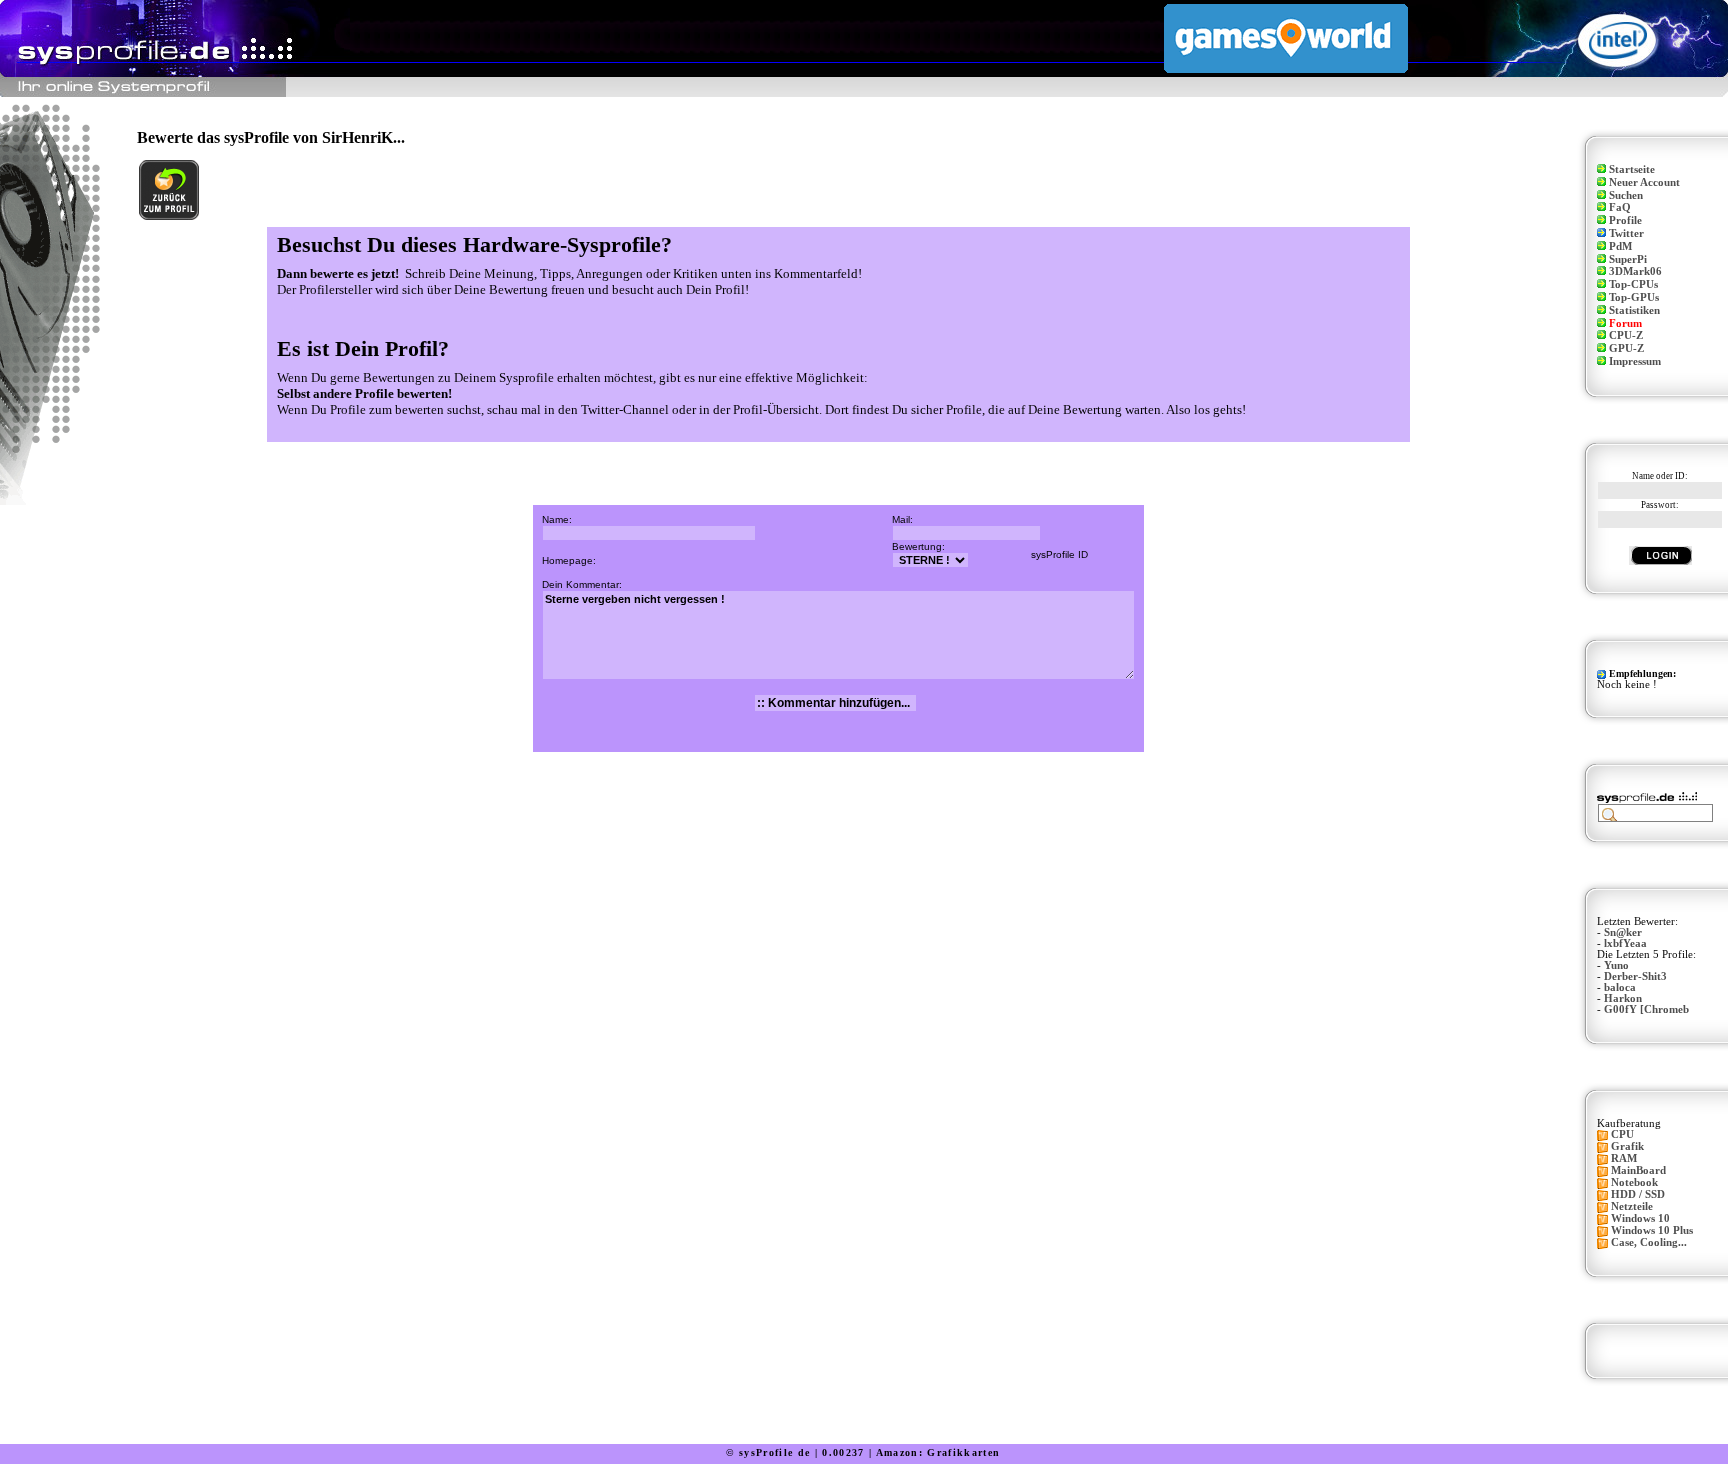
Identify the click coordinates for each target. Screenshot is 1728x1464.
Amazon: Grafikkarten (938, 1452)
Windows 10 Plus (1652, 1230)
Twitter (1626, 233)
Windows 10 (1640, 1218)
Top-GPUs (1634, 297)
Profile (1625, 220)
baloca (1620, 987)
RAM (1624, 1158)
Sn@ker (1623, 932)
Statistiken (1634, 310)
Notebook (1634, 1182)
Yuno (1616, 965)
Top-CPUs (1633, 284)
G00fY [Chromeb (1646, 1009)
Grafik (1627, 1146)
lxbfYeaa (1625, 943)
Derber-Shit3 (1635, 976)
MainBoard (1638, 1170)
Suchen (1626, 195)
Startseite (1632, 169)
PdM (1620, 246)
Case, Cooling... (1649, 1242)
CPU (1622, 1134)
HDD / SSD (1638, 1194)
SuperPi (1628, 259)
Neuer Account (1644, 182)
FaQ (1620, 207)
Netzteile (1632, 1206)
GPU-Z (1626, 348)
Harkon (1623, 998)
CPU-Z (1626, 335)
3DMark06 (1635, 271)
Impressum (1635, 361)
